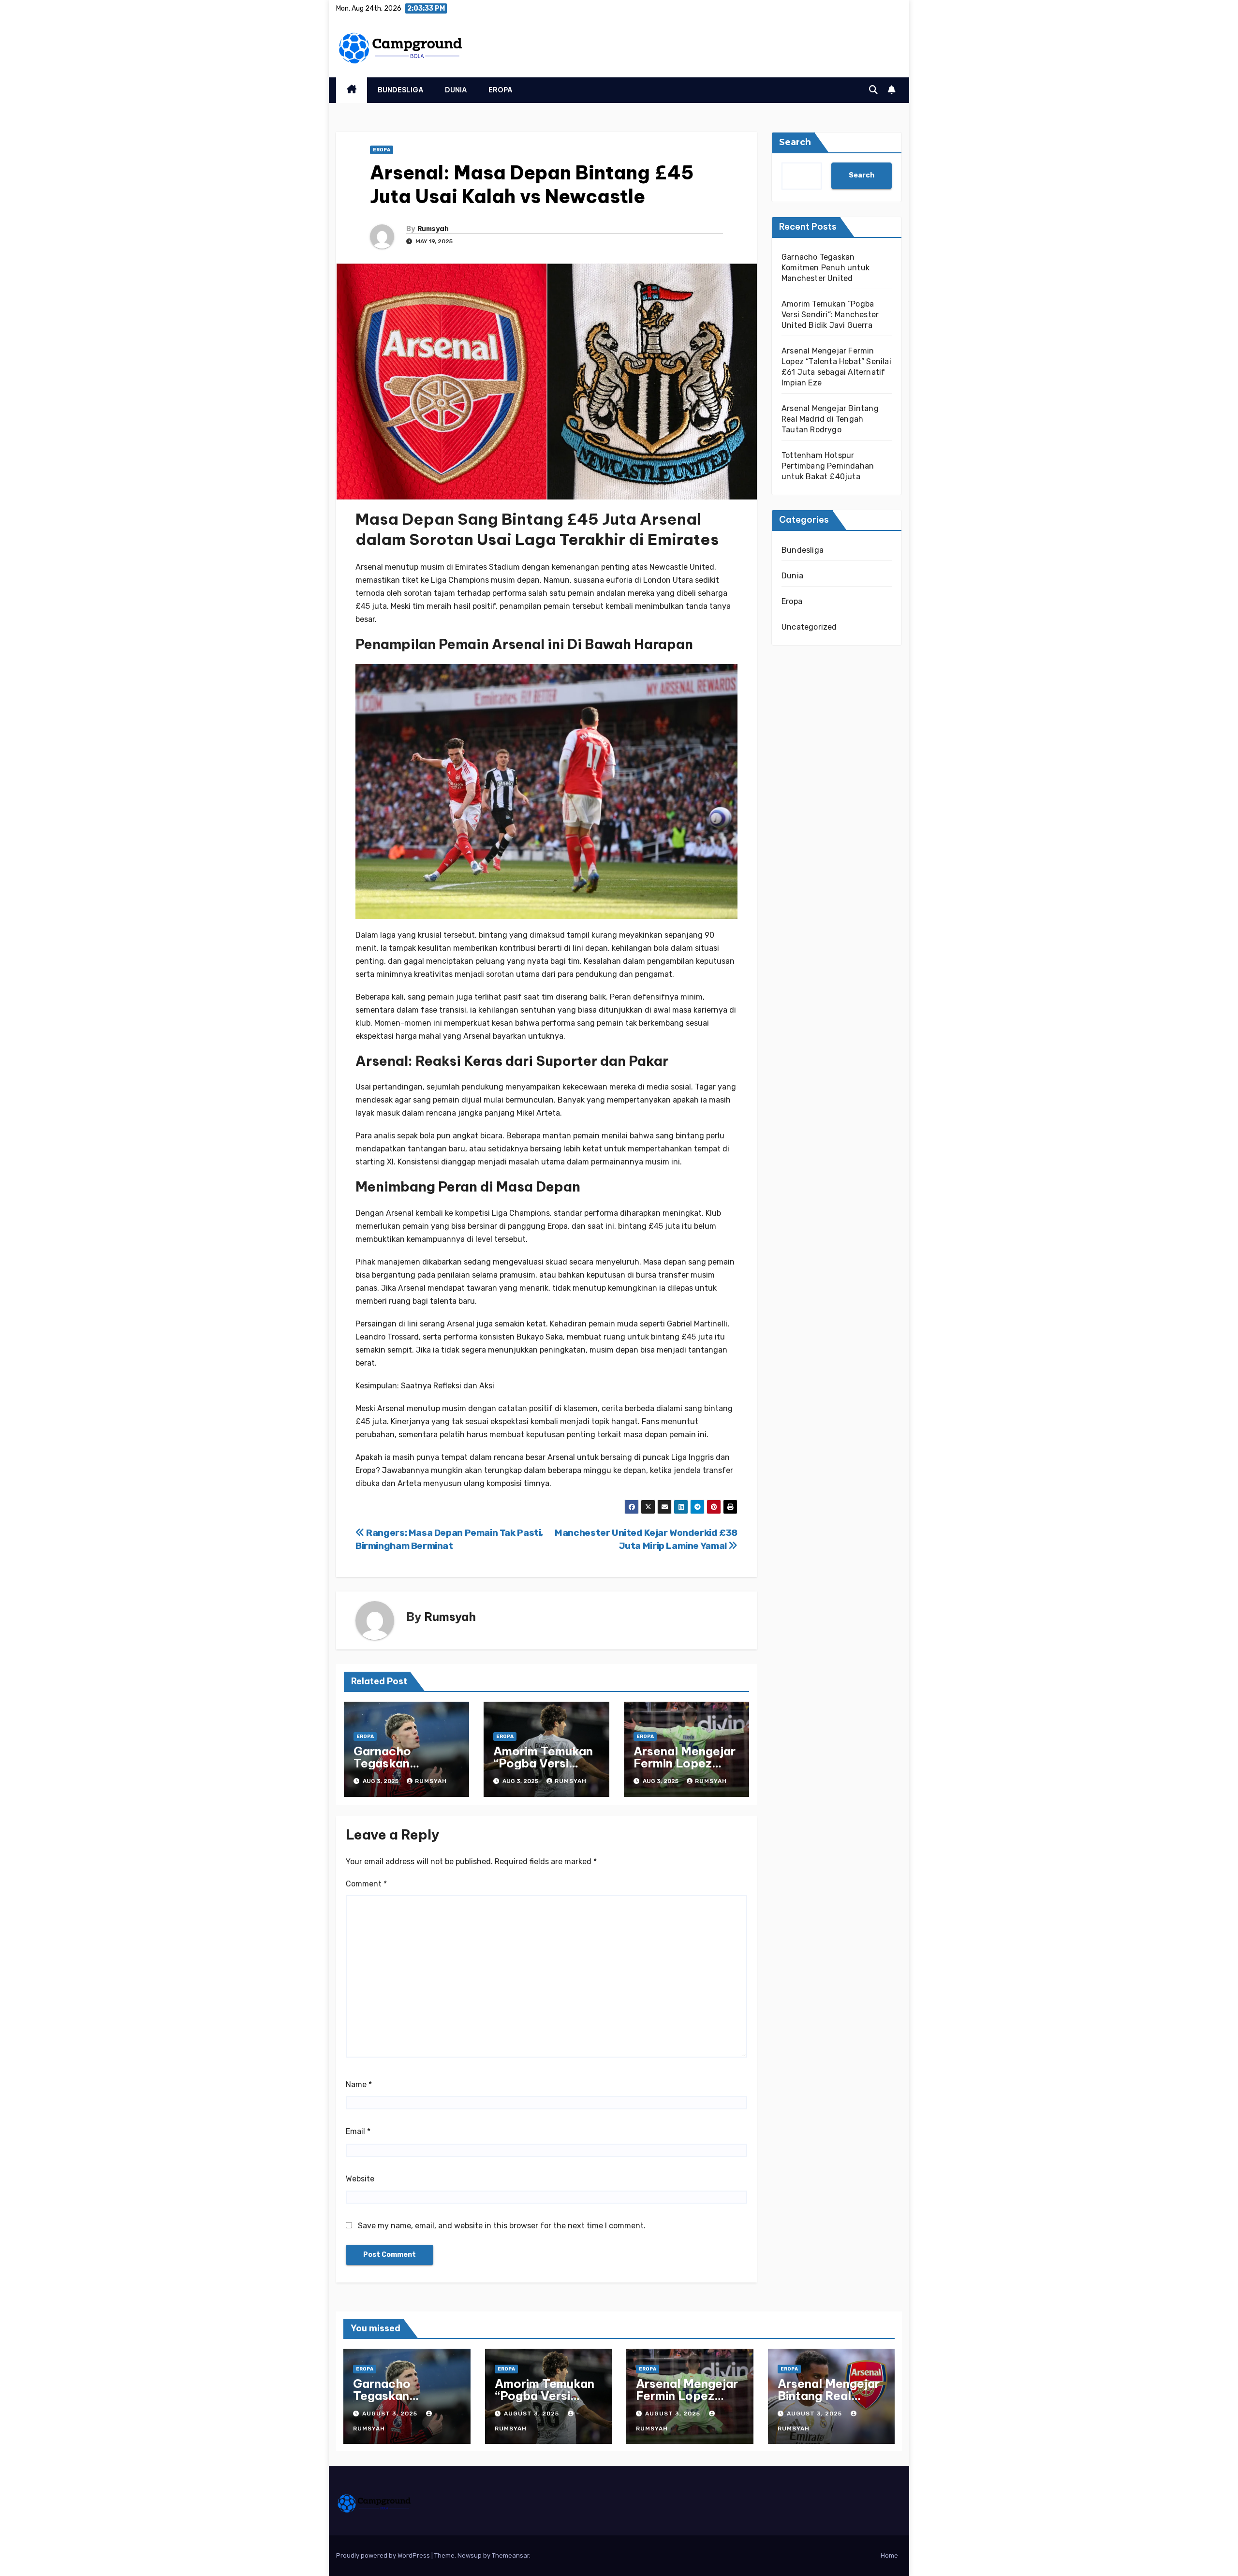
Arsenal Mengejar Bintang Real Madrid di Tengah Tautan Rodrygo (830, 419)
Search (795, 142)
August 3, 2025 (391, 2414)
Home (889, 2555)
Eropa (501, 90)
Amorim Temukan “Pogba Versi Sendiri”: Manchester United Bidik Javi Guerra (830, 315)
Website (360, 2179)
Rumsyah (433, 229)
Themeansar (510, 2555)
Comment (366, 1884)
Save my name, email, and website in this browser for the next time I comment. (502, 2226)
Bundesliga (401, 90)
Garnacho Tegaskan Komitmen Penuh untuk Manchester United (825, 268)
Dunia (456, 90)
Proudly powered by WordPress (384, 2555)
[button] (873, 90)
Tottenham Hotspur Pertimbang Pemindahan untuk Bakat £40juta (828, 466)
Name (359, 2084)
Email (358, 2131)
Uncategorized (809, 627)
